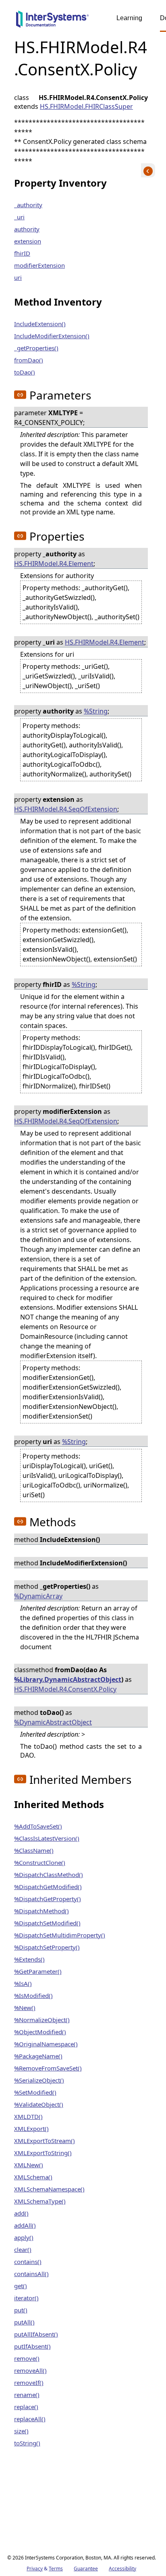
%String (96, 711)
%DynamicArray (38, 1596)
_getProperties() (36, 348)
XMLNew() (29, 2165)
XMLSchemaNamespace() (49, 2189)
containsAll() (31, 2274)
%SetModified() (35, 2092)
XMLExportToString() (43, 2153)
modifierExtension (39, 265)
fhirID (22, 253)
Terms (56, 2569)
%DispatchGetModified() (48, 1887)
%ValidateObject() (39, 2104)
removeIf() (29, 2382)
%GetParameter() (38, 1971)
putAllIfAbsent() (36, 2334)
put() (21, 2310)
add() (21, 2213)
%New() (25, 2008)
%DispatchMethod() (41, 1911)
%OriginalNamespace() (46, 2044)
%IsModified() (33, 1995)
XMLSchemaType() (40, 2201)
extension (28, 241)
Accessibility (122, 2569)
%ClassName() (34, 1850)
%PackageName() (38, 2056)
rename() (27, 2395)
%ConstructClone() (40, 1862)
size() (21, 2431)
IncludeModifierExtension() (52, 336)
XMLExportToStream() (45, 2141)
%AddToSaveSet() (38, 1826)
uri (18, 277)
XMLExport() (31, 2129)
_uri (19, 217)
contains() (28, 2262)
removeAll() (30, 2370)
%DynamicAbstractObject (53, 1722)
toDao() (25, 372)
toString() (27, 2443)
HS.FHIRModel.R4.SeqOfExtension (66, 809)
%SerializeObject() (39, 2080)
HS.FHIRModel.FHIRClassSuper (86, 106)
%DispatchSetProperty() (47, 1947)
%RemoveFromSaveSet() (48, 2068)
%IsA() (23, 1983)
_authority (28, 205)
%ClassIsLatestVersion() (47, 1838)
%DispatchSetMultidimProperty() (60, 1935)
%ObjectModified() (40, 2032)
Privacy (35, 2569)
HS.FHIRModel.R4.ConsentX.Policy (65, 1689)
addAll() (25, 2225)
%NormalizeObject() (42, 2020)
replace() (26, 2407)
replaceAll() (30, 2419)
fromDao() (29, 360)
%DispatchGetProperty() (48, 1899)
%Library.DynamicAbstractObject (68, 1679)
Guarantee (86, 2569)
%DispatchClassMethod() (49, 1875)
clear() (23, 2249)
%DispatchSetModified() (47, 1923)
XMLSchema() (33, 2177)
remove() (27, 2358)
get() (21, 2286)
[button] (20, 395)
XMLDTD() (28, 2116)
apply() (24, 2237)
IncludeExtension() (40, 324)
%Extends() (29, 1959)
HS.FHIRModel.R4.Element (54, 564)
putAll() (24, 2322)
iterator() (26, 2298)
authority (27, 229)
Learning (129, 18)
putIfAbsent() (32, 2346)
